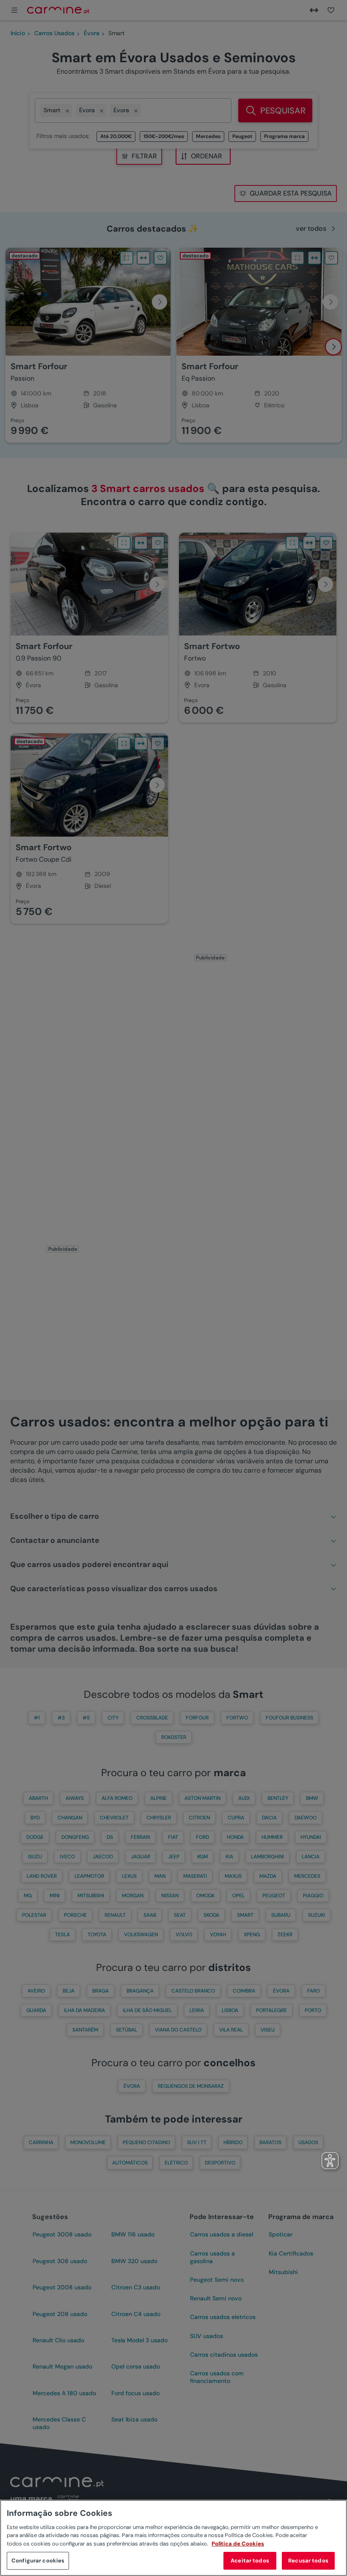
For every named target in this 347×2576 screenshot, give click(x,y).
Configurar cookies (38, 2561)
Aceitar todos (250, 2561)
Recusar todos (308, 2561)
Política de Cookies (238, 2544)
